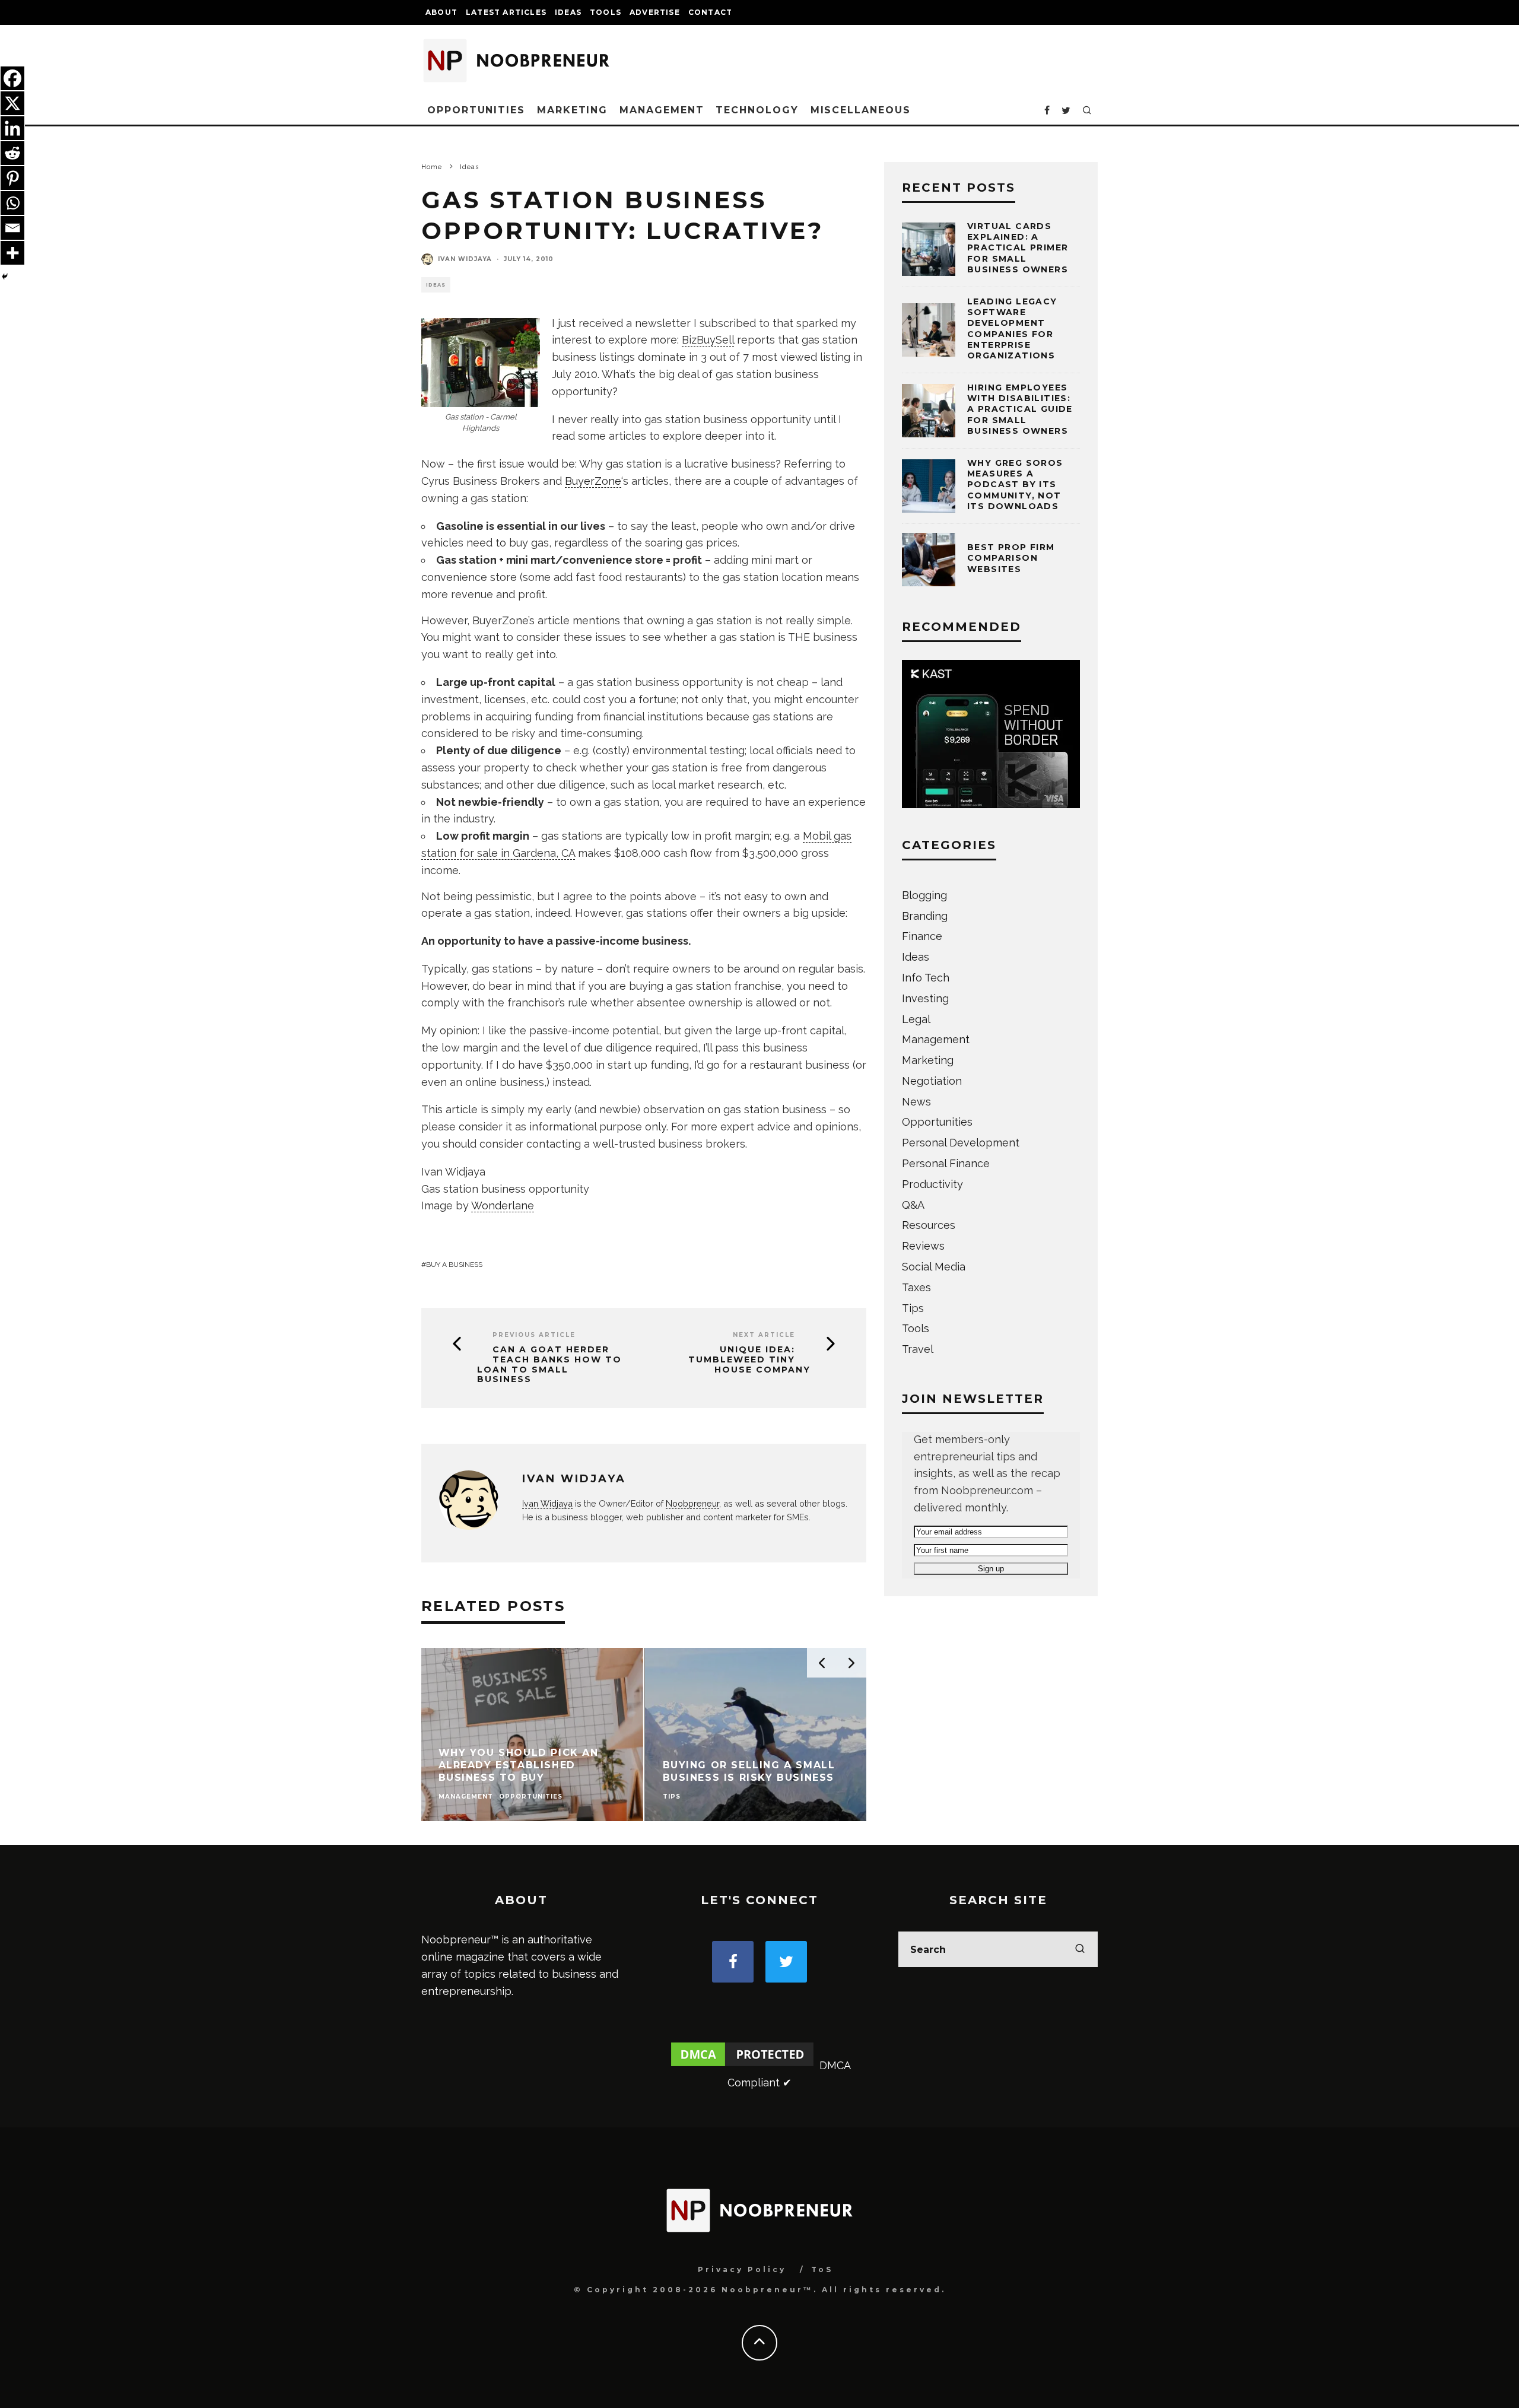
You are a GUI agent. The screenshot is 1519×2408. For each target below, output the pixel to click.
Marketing (572, 110)
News (916, 1102)
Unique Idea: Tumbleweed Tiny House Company (749, 1359)
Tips (913, 1308)
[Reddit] (12, 153)
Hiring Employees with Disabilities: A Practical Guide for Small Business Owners (1020, 409)
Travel (918, 1349)
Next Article (764, 1335)
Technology (757, 110)
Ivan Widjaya (465, 259)
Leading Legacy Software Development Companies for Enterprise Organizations (1012, 328)
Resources (929, 1225)
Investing (925, 998)
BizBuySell (708, 340)
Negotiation (932, 1081)
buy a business (454, 1265)
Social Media (934, 1267)
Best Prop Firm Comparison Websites (1011, 558)
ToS (822, 2269)
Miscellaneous (861, 110)
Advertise (655, 12)
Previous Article (534, 1335)
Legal (916, 1019)
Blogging (924, 895)
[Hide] (5, 277)
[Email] (12, 228)
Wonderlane (503, 1205)
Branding (925, 916)
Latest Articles (506, 12)
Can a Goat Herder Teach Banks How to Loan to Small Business (549, 1365)
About (441, 12)
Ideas (568, 12)
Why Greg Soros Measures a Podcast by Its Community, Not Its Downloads (1015, 485)
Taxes (916, 1287)
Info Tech (926, 978)
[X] (12, 103)
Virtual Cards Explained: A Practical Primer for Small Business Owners (1018, 248)
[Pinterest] (12, 178)
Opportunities (476, 110)
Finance (922, 936)
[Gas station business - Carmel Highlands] (481, 363)
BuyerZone (593, 481)
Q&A (913, 1205)
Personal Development (961, 1143)
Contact (710, 12)
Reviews (923, 1246)
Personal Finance (946, 1163)
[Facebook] (12, 78)
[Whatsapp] (12, 203)
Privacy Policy (742, 2269)
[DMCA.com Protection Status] (742, 2065)
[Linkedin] (12, 128)
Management (662, 110)
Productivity (932, 1184)
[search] (1080, 1949)
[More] (12, 253)
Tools (606, 12)
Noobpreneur (692, 1503)
